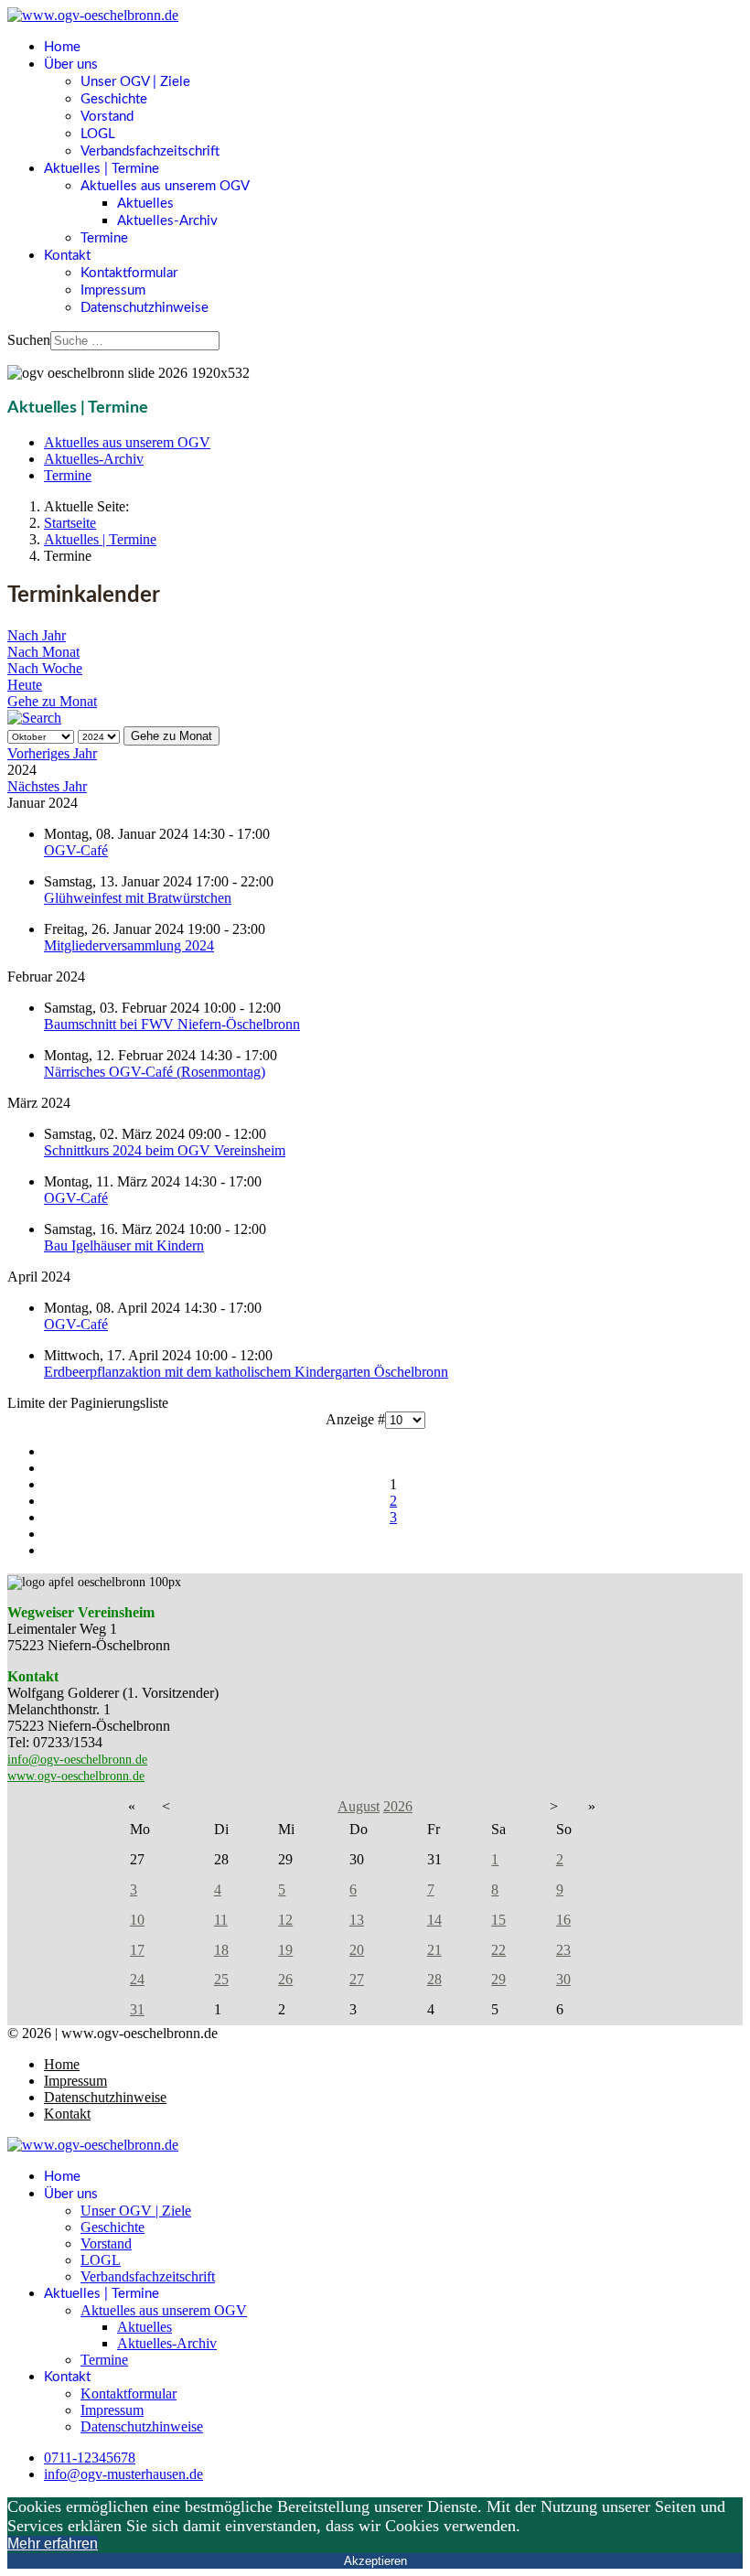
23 (563, 1950)
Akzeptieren (375, 2561)
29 (498, 1979)
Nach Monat (43, 652)
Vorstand (107, 117)
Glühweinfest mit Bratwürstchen (138, 898)
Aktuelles (145, 204)
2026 (398, 1806)
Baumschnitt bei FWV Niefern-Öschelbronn (172, 1024)
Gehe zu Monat (52, 701)
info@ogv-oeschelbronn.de (77, 1760)
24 (137, 1979)
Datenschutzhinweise (145, 308)
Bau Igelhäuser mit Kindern (124, 1245)
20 (357, 1950)
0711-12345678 (90, 2458)
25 (221, 1979)
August (359, 1806)
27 (357, 1979)
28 (434, 1979)
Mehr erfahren (53, 2544)
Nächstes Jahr (47, 786)
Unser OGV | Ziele (135, 82)
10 (137, 1920)
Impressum (113, 290)
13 (357, 1920)
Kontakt (67, 256)
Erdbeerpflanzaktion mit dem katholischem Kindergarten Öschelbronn (246, 1372)
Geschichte (114, 99)
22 (498, 1950)
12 (285, 1920)
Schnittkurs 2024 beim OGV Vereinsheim (165, 1150)
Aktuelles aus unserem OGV (165, 186)
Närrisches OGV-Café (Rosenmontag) (155, 1072)
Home (62, 47)
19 (285, 1950)
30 (563, 1979)
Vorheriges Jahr (52, 753)
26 (285, 1979)
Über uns (71, 64)
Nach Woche (45, 668)
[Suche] (34, 718)
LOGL (98, 134)
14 (434, 1920)
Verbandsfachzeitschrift (150, 151)
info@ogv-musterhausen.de (123, 2474)
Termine (104, 238)
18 (221, 1950)
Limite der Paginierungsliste (88, 1403)
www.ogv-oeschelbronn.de (76, 1776)
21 (434, 1950)
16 (563, 1920)
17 (137, 1950)
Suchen (29, 340)
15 (498, 1920)
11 (221, 1920)
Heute (25, 685)
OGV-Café (76, 850)
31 (137, 2009)
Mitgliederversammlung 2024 (129, 945)
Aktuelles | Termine (102, 169)
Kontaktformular (129, 273)
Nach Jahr (37, 635)
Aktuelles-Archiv (167, 221)
